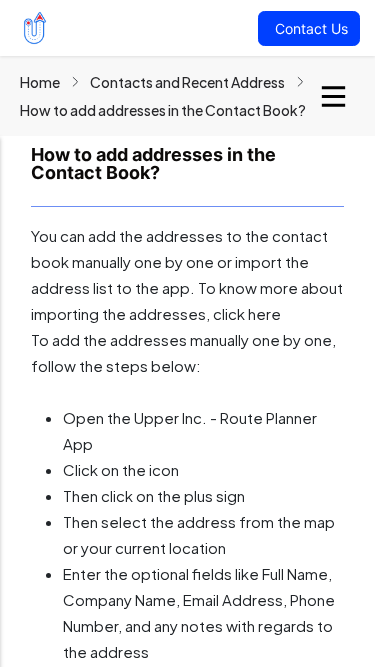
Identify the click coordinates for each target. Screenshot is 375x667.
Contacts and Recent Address (187, 82)
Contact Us (311, 28)
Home (40, 82)
